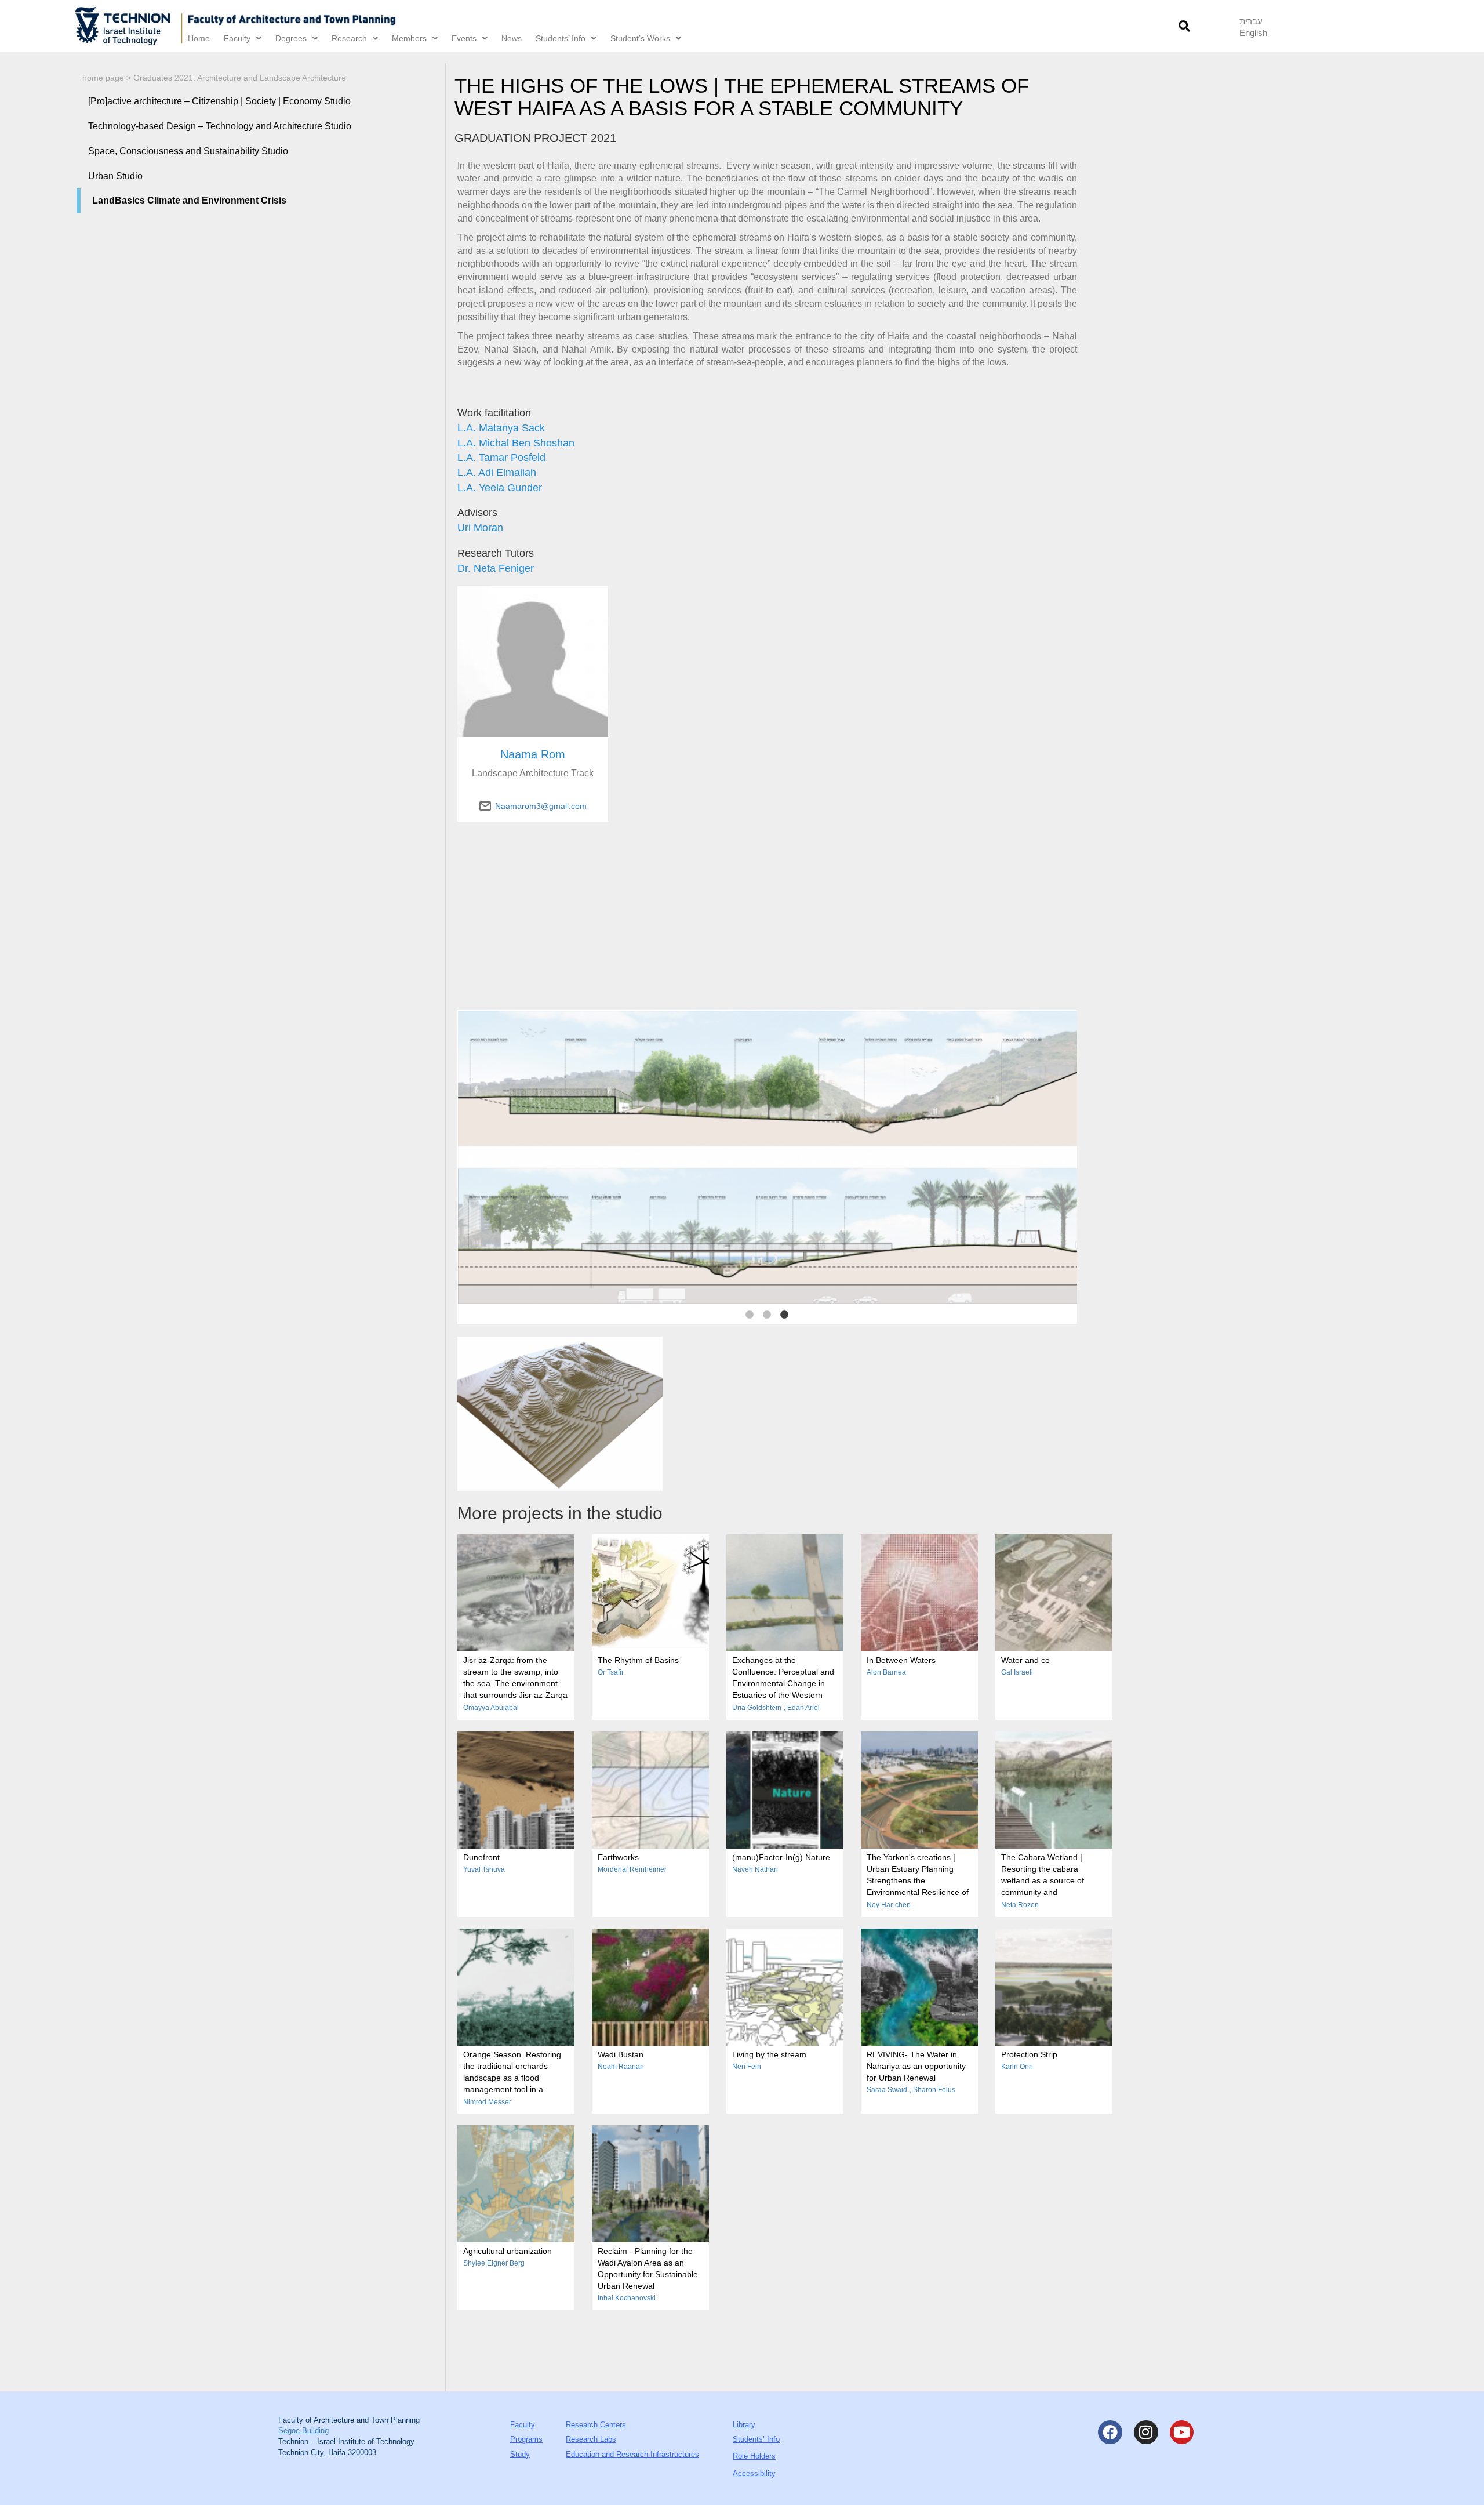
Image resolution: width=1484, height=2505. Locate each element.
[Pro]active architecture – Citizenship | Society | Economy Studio (219, 101)
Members (409, 38)
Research (349, 38)
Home (199, 38)
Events (464, 38)
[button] (1184, 26)
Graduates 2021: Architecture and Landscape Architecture (240, 78)
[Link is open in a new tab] (129, 26)
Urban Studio (115, 176)
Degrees (291, 38)
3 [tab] (784, 1315)
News (512, 38)
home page (103, 78)
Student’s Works (640, 38)
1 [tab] (750, 1315)
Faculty (237, 38)
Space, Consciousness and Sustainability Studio (188, 151)
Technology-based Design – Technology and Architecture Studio (220, 126)
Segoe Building (303, 2430)
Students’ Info (561, 38)
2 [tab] (767, 1315)
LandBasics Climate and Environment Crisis (189, 200)
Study (520, 2454)
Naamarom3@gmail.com (541, 806)
